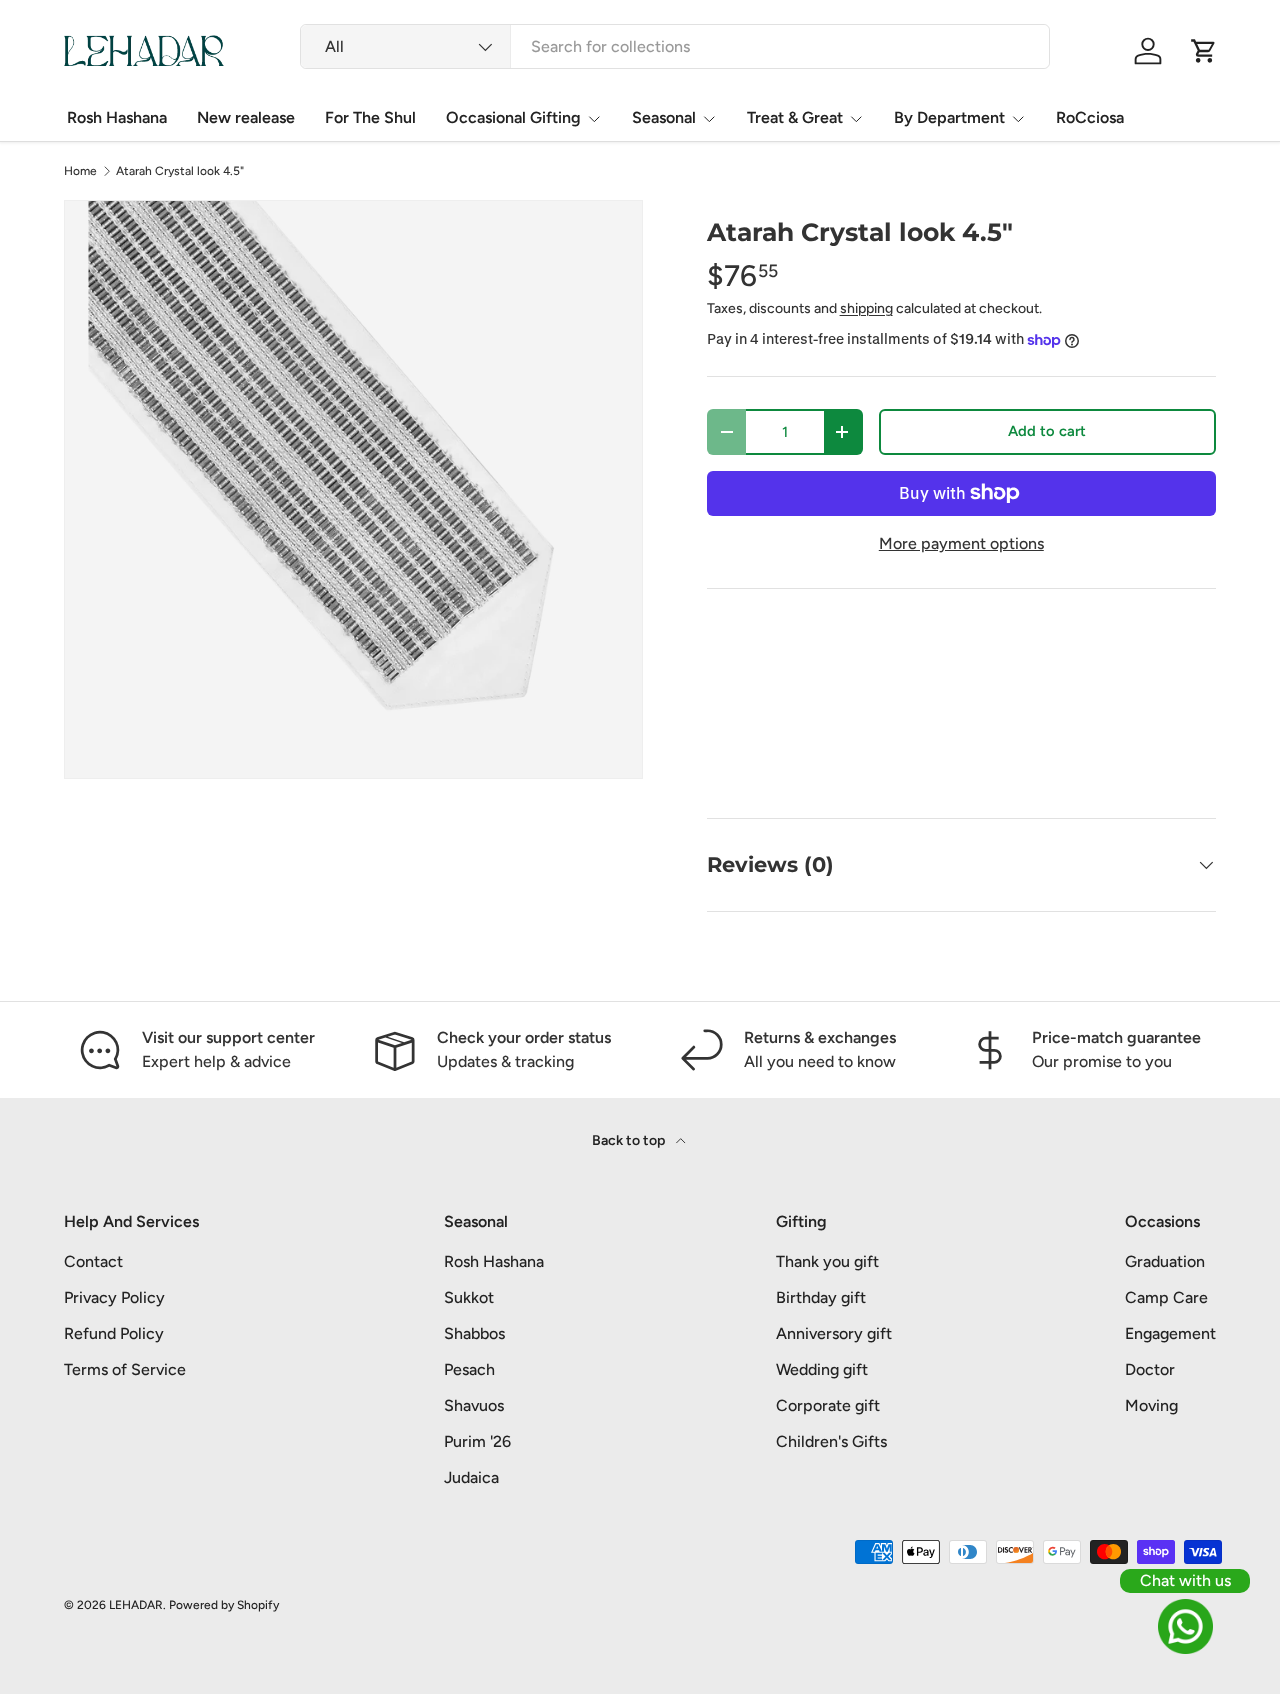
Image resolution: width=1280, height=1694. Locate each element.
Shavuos (474, 1405)
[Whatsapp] (1185, 1626)
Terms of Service (125, 1369)
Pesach (469, 1369)
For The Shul (370, 117)
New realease (246, 117)
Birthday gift (821, 1297)
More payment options (961, 543)
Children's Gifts (831, 1441)
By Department (949, 117)
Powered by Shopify (224, 1605)
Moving (1151, 1405)
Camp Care (1166, 1297)
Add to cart (1047, 431)
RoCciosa (1090, 117)
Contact (93, 1261)
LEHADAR (136, 1605)
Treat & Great (795, 117)
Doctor (1150, 1369)
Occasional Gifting (513, 117)
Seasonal (664, 117)
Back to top (630, 1140)
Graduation (1165, 1261)
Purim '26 (477, 1441)
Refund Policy (114, 1333)
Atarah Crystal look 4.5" (180, 171)
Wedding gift (822, 1369)
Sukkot (469, 1297)
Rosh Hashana (117, 117)
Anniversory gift (834, 1333)
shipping (866, 308)
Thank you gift (827, 1261)
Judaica (471, 1477)
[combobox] (675, 46)
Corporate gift (828, 1405)
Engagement (1170, 1333)
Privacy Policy (114, 1297)
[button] (1204, 51)
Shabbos (474, 1333)
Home (80, 171)
